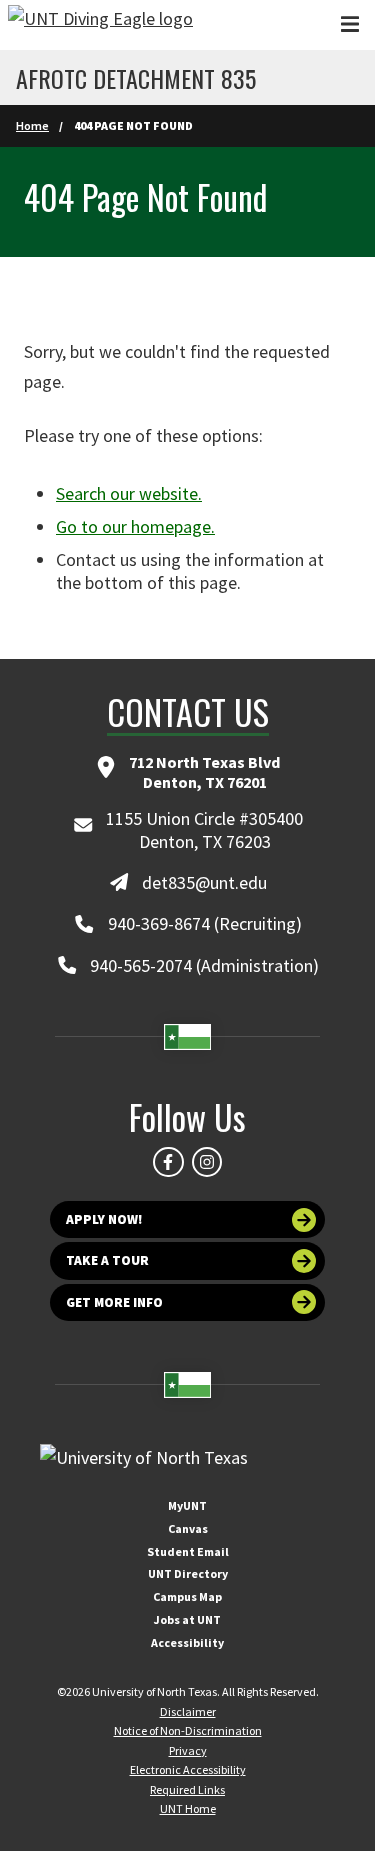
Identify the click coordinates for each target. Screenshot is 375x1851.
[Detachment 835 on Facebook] (168, 1162)
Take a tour (107, 1260)
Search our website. (129, 493)
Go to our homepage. (135, 526)
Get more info (114, 1302)
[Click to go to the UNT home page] (100, 25)
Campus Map (187, 1596)
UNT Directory (188, 1573)
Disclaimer (188, 1711)
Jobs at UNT (187, 1619)
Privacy (188, 1750)
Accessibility (187, 1642)
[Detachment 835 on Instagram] (207, 1162)
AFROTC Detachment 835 (136, 78)
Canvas (188, 1528)
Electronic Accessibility (188, 1769)
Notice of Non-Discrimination (188, 1730)
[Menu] (350, 24)
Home (32, 125)
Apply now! (104, 1219)
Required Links (187, 1789)
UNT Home (188, 1808)
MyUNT (187, 1505)
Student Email (188, 1551)
